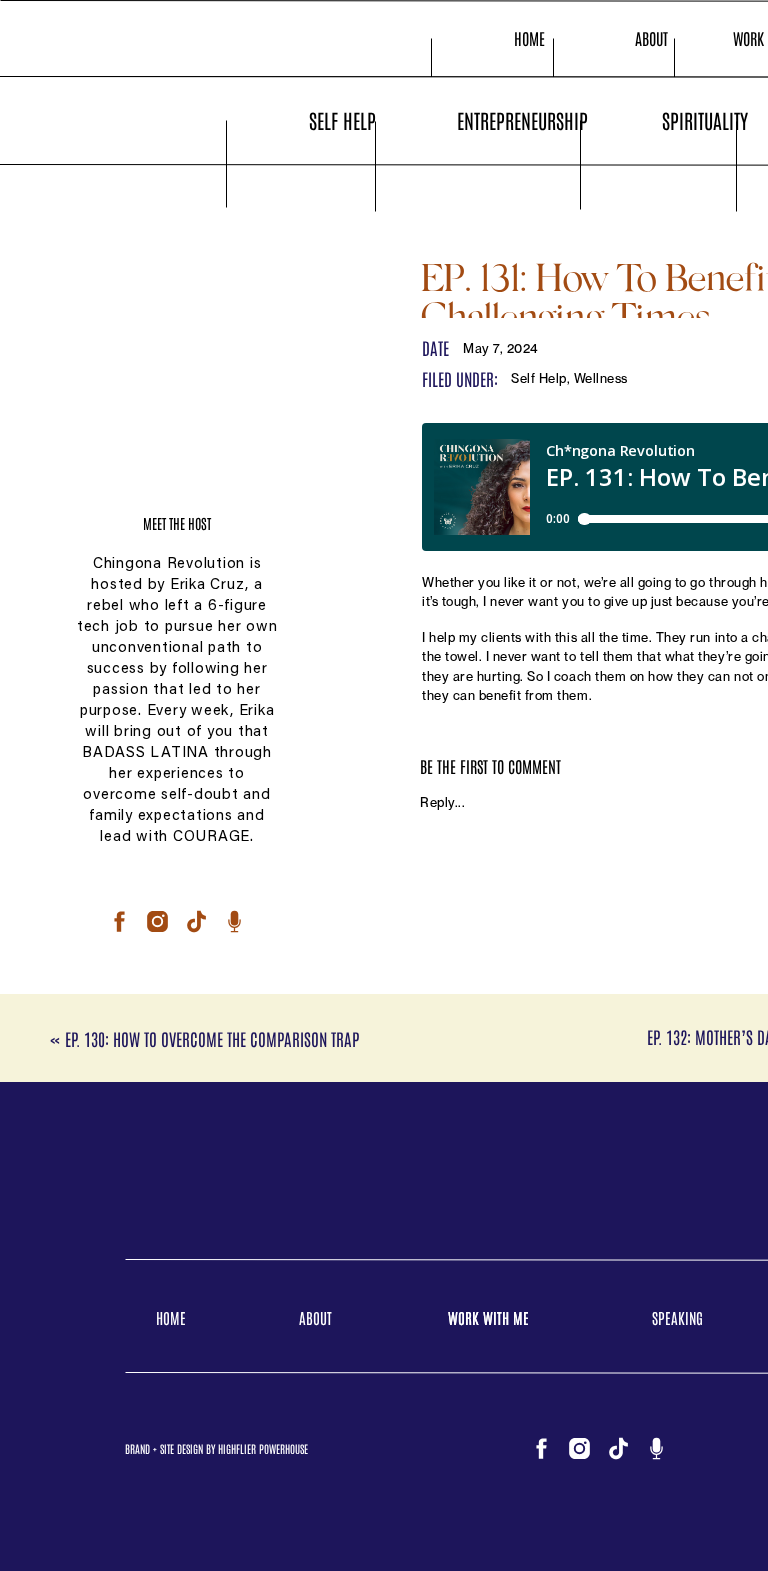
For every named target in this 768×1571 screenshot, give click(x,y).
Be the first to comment (490, 766)
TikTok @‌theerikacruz (487, 990)
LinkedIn (447, 1009)
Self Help (539, 378)
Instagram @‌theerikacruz (499, 970)
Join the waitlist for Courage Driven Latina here (567, 1064)
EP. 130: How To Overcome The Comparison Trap (212, 1038)
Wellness (601, 378)
